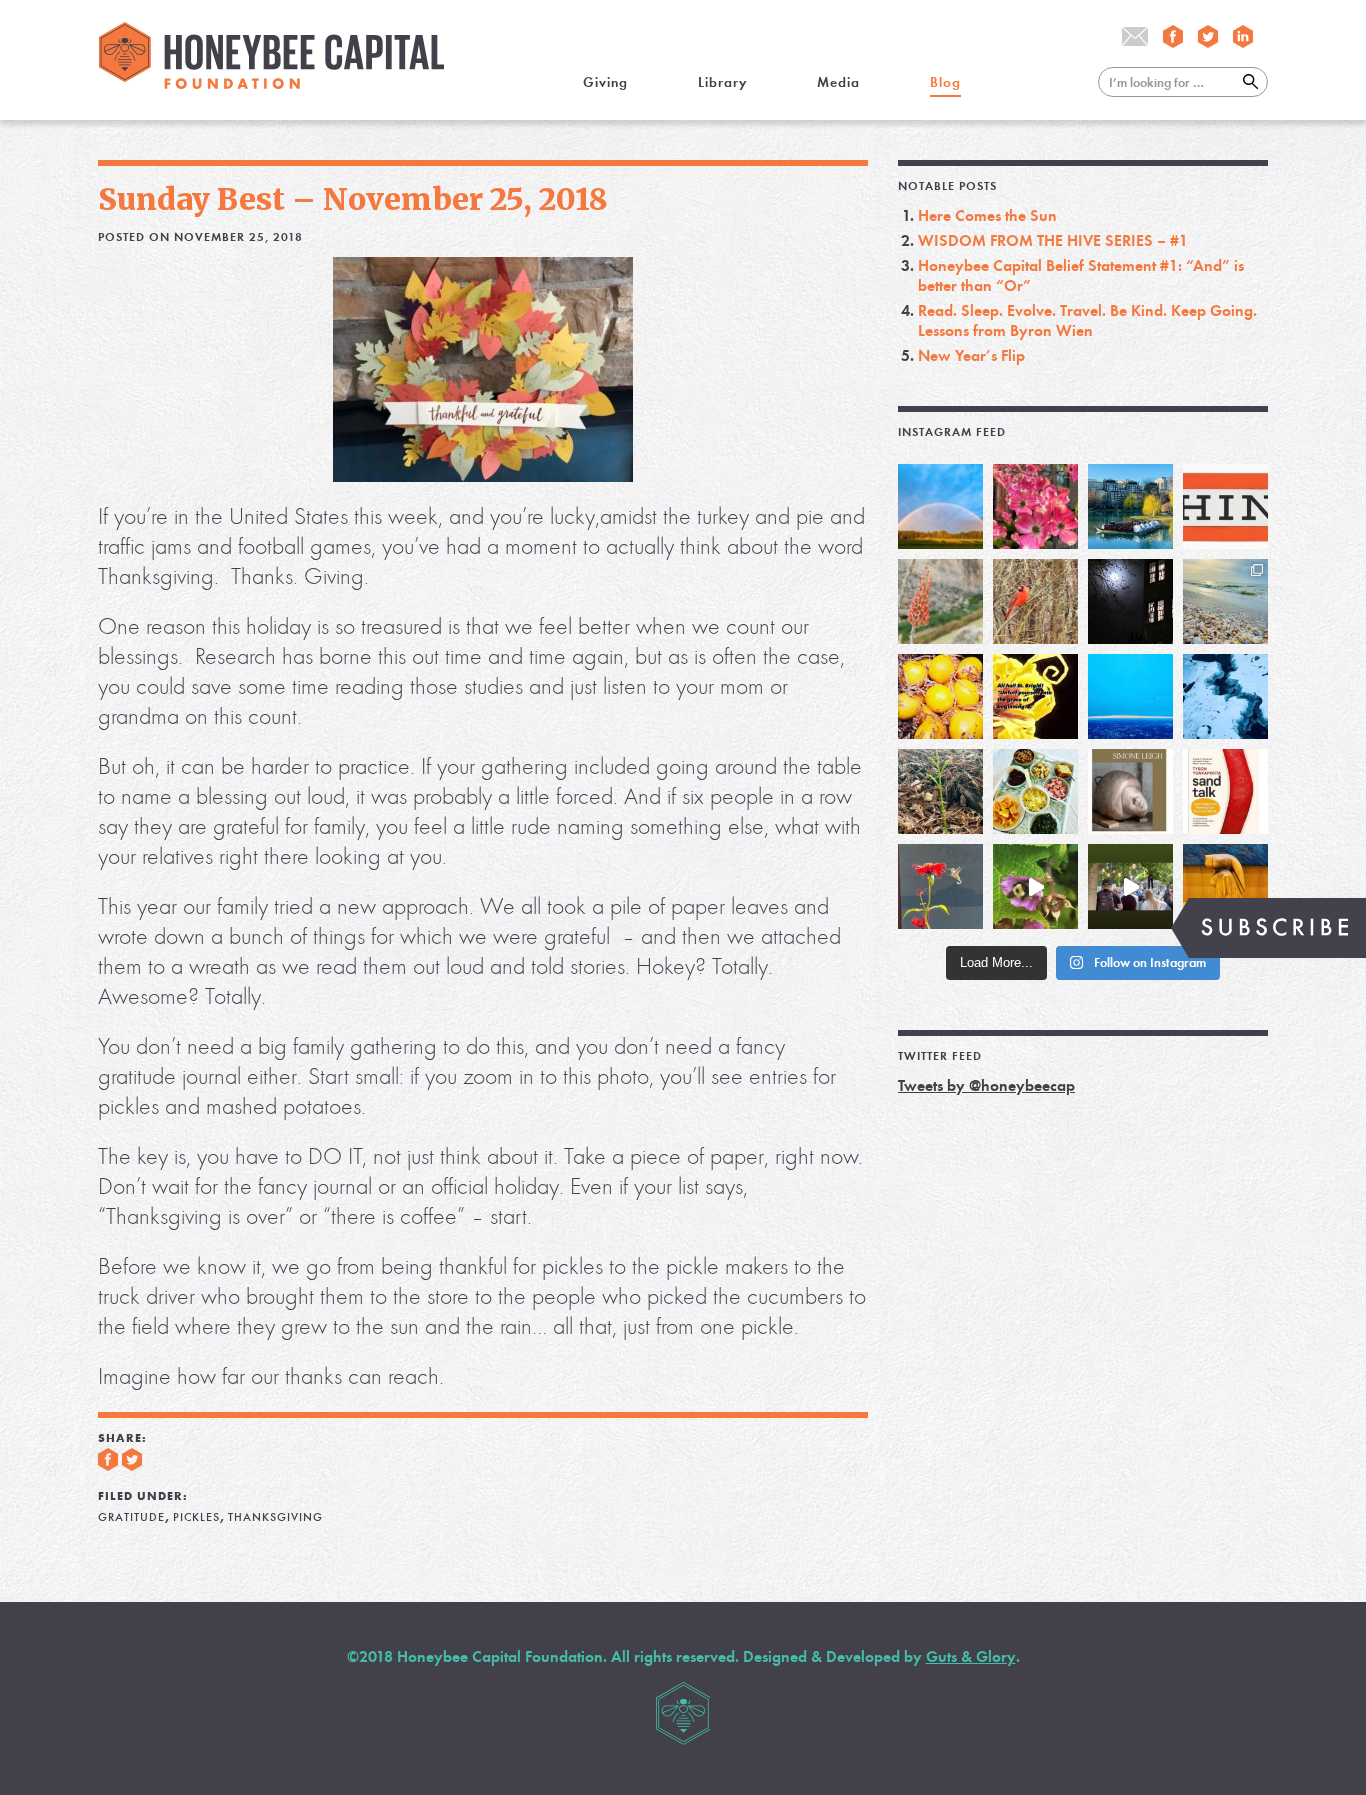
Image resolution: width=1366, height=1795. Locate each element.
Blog (945, 82)
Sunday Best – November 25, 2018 (353, 199)
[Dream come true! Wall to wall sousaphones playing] (1130, 886)
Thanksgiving (275, 1517)
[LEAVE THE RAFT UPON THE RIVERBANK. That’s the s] (940, 601)
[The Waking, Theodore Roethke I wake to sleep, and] (1035, 506)
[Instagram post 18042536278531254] (1225, 791)
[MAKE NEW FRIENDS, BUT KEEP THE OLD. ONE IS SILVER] (1130, 601)
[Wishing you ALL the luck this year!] (1035, 791)
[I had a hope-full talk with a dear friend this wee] (940, 791)
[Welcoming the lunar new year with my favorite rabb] (1225, 886)
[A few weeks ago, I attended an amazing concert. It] (1035, 601)
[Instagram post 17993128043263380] (1130, 791)
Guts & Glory (971, 1656)
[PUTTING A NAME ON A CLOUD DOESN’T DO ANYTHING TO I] (1130, 696)
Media (838, 82)
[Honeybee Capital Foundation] (271, 83)
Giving (605, 82)
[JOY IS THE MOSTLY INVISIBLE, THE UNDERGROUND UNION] (1130, 506)
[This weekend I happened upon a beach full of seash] (1225, 601)
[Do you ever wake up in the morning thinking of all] (940, 886)
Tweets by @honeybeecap (986, 1085)
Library (722, 82)
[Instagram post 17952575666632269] (1035, 696)
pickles (196, 1517)
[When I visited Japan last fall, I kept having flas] (940, 696)
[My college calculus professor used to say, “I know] (1225, 696)
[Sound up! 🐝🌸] (1035, 886)
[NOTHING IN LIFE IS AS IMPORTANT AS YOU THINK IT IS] (1225, 506)
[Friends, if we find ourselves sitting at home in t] (940, 506)
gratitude (131, 1517)
